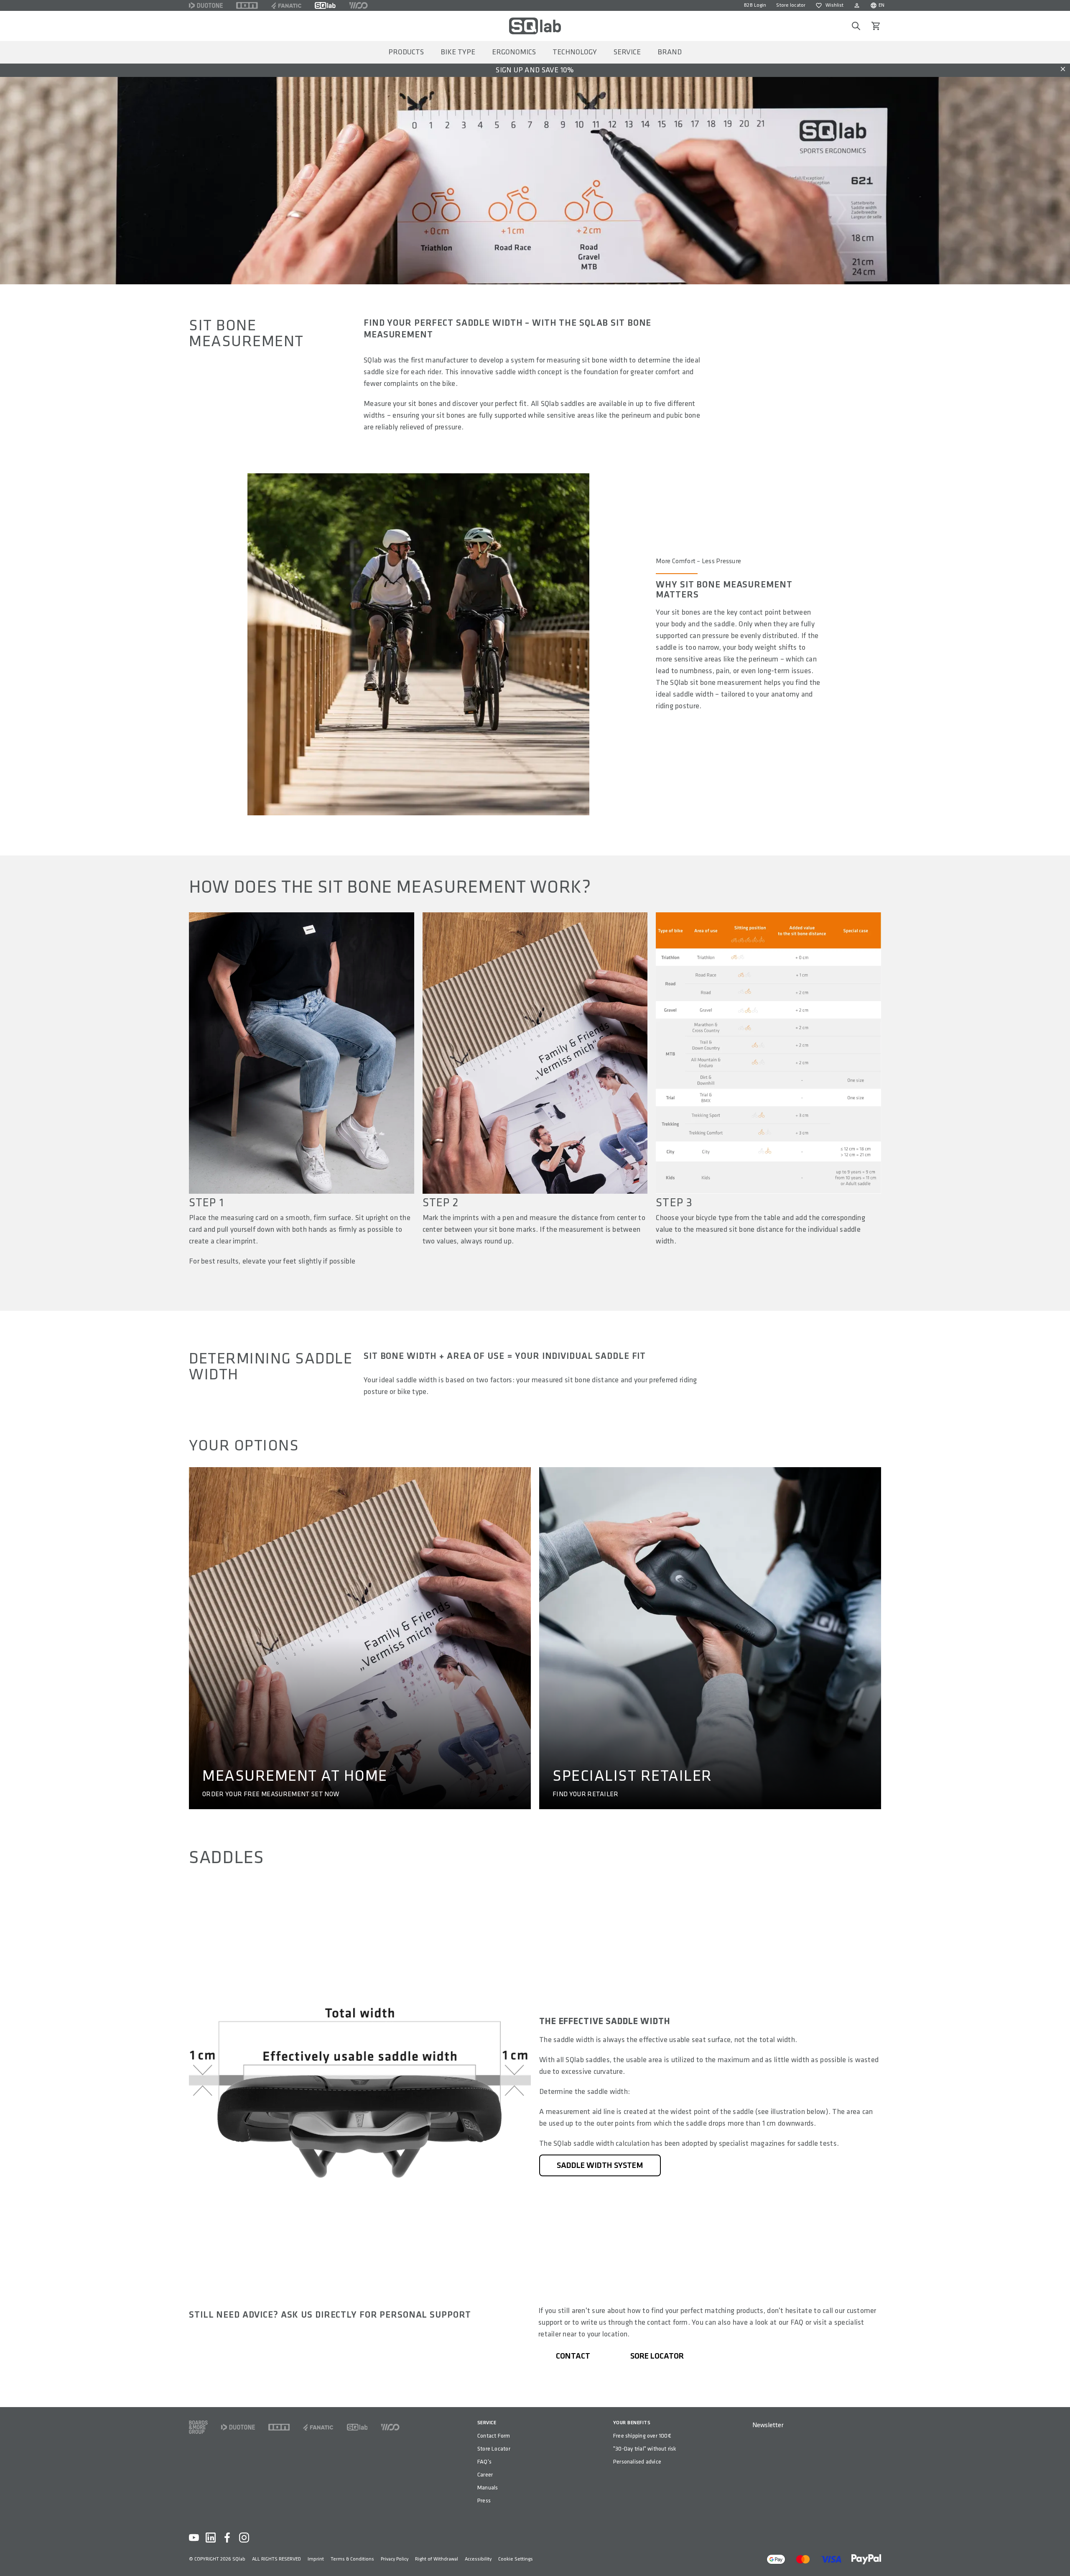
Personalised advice (637, 2462)
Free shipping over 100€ (642, 2436)
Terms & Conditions (352, 2559)
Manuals (488, 2488)
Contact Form (494, 2436)
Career (485, 2475)
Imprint (316, 2559)
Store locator (791, 5)
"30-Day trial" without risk (645, 2449)
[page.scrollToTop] (1058, 2556)
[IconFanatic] (286, 5)
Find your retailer (586, 1795)
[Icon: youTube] (194, 2538)
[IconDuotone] (206, 5)
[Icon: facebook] (227, 2538)
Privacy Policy (395, 2559)
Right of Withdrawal (437, 2559)
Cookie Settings (516, 2559)
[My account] (857, 5)
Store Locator (494, 2449)
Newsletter (768, 2425)
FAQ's (484, 2462)
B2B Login (755, 5)
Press (484, 2501)
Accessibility (478, 2559)
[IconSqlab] (325, 5)
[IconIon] (247, 5)
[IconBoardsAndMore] (198, 2427)
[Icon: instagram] (244, 2538)
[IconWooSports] (358, 5)
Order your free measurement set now (271, 1795)
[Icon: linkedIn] (211, 2538)
